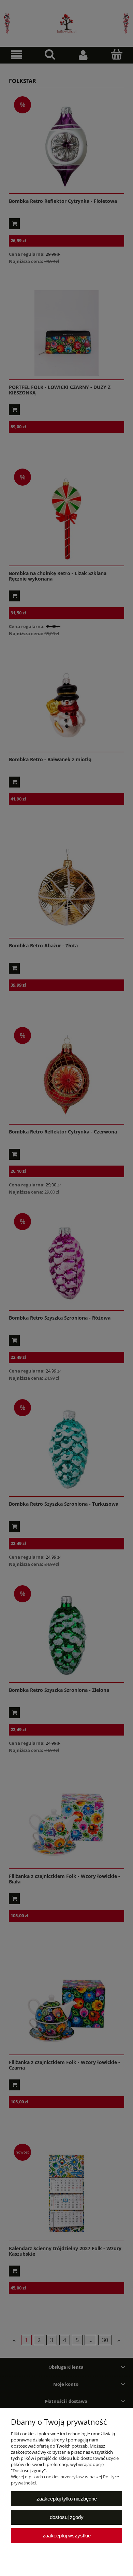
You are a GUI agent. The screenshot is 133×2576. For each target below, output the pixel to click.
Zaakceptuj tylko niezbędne (67, 2499)
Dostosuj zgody (67, 2517)
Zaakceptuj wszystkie (67, 2536)
